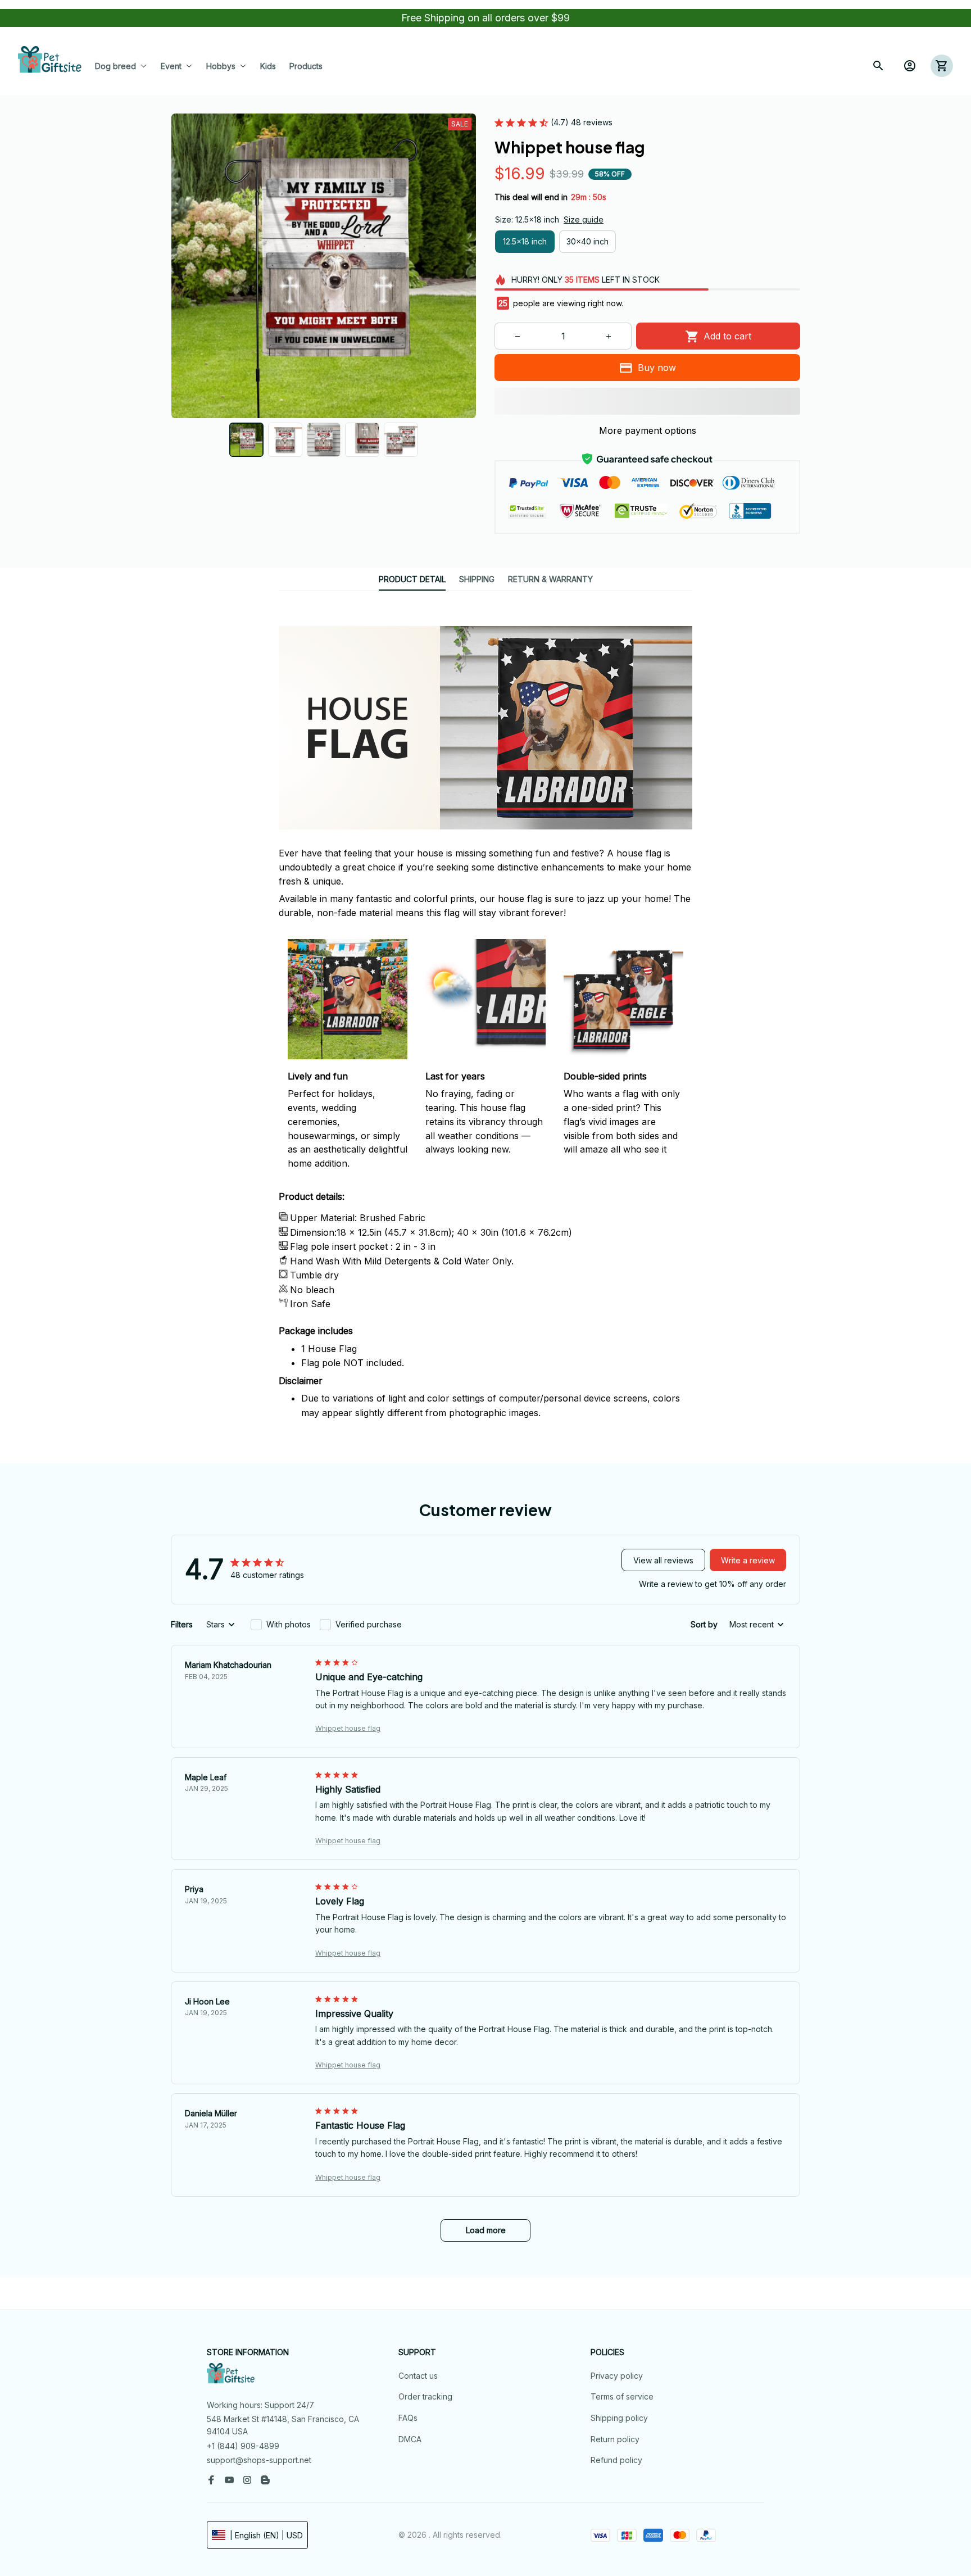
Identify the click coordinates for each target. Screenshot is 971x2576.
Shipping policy (619, 2418)
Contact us (418, 2376)
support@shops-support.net (259, 2460)
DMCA (410, 2439)
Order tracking (425, 2396)
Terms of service (622, 2396)
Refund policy (616, 2460)
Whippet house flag (348, 1728)
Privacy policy (617, 2376)
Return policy (615, 2439)
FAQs (408, 2418)
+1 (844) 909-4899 (243, 2446)
